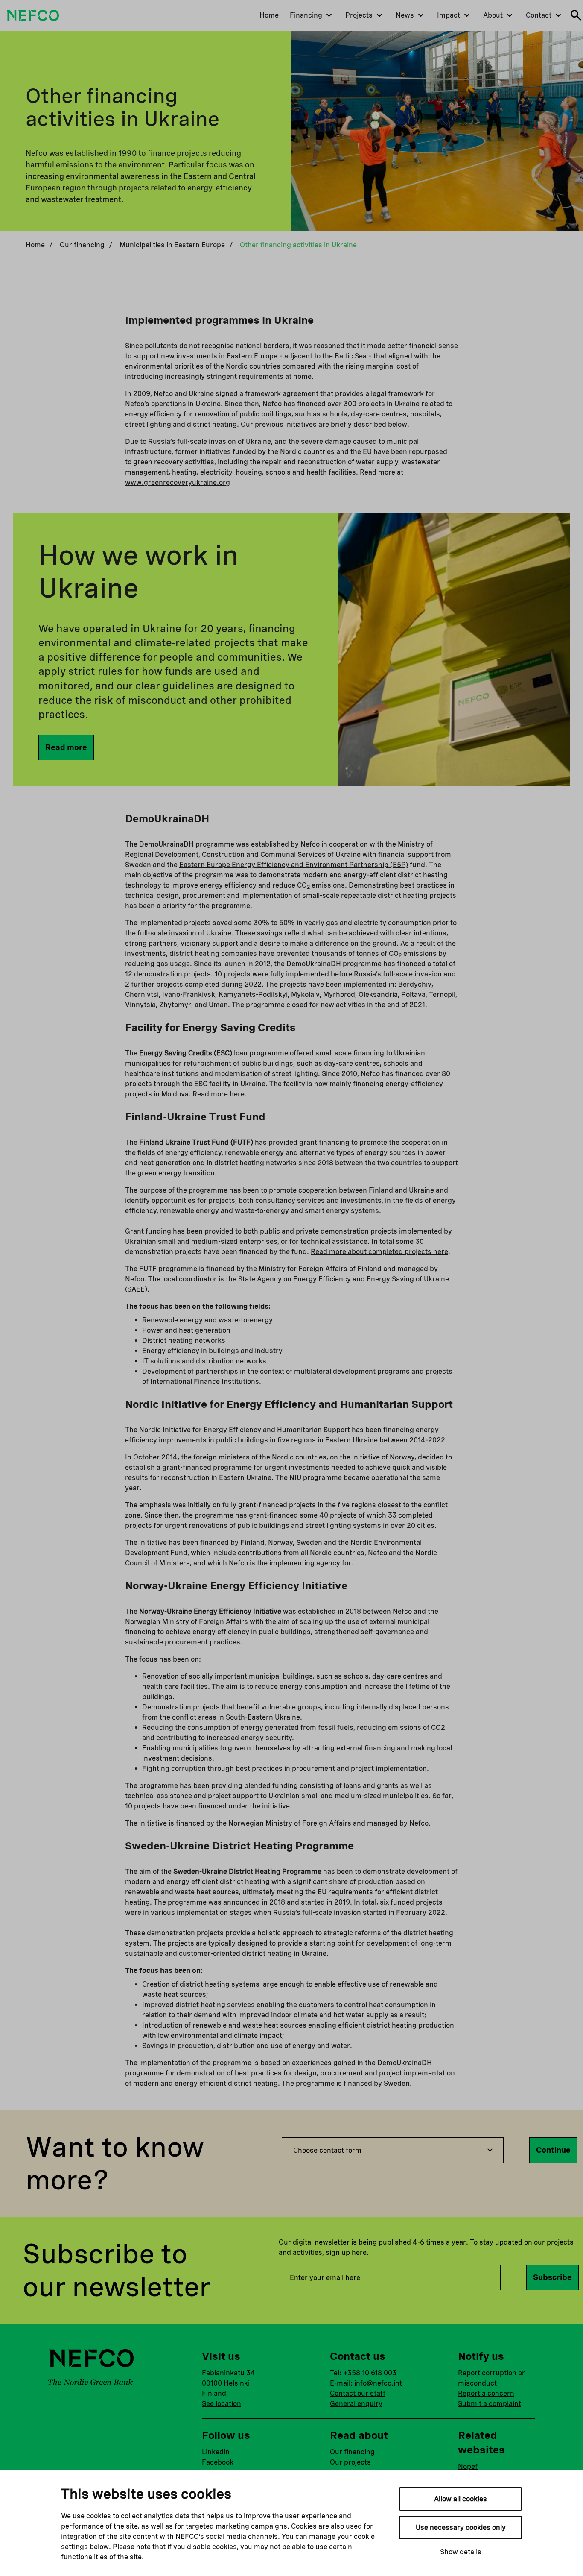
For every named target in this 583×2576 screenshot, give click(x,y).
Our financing (82, 245)
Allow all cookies (461, 2499)
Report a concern (486, 2393)
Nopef (468, 2466)
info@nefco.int (378, 2383)
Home (35, 245)
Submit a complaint (490, 2404)
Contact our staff (358, 2393)
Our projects (350, 2462)
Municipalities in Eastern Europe (172, 245)
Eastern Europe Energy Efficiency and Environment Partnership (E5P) (294, 865)
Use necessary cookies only (461, 2528)
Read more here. (220, 1094)
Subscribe (552, 2277)
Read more (66, 747)
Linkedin (216, 2452)
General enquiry (356, 2404)
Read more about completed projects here (379, 1252)
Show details (461, 2552)
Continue (553, 2150)
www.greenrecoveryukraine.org (178, 482)
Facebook (218, 2462)
